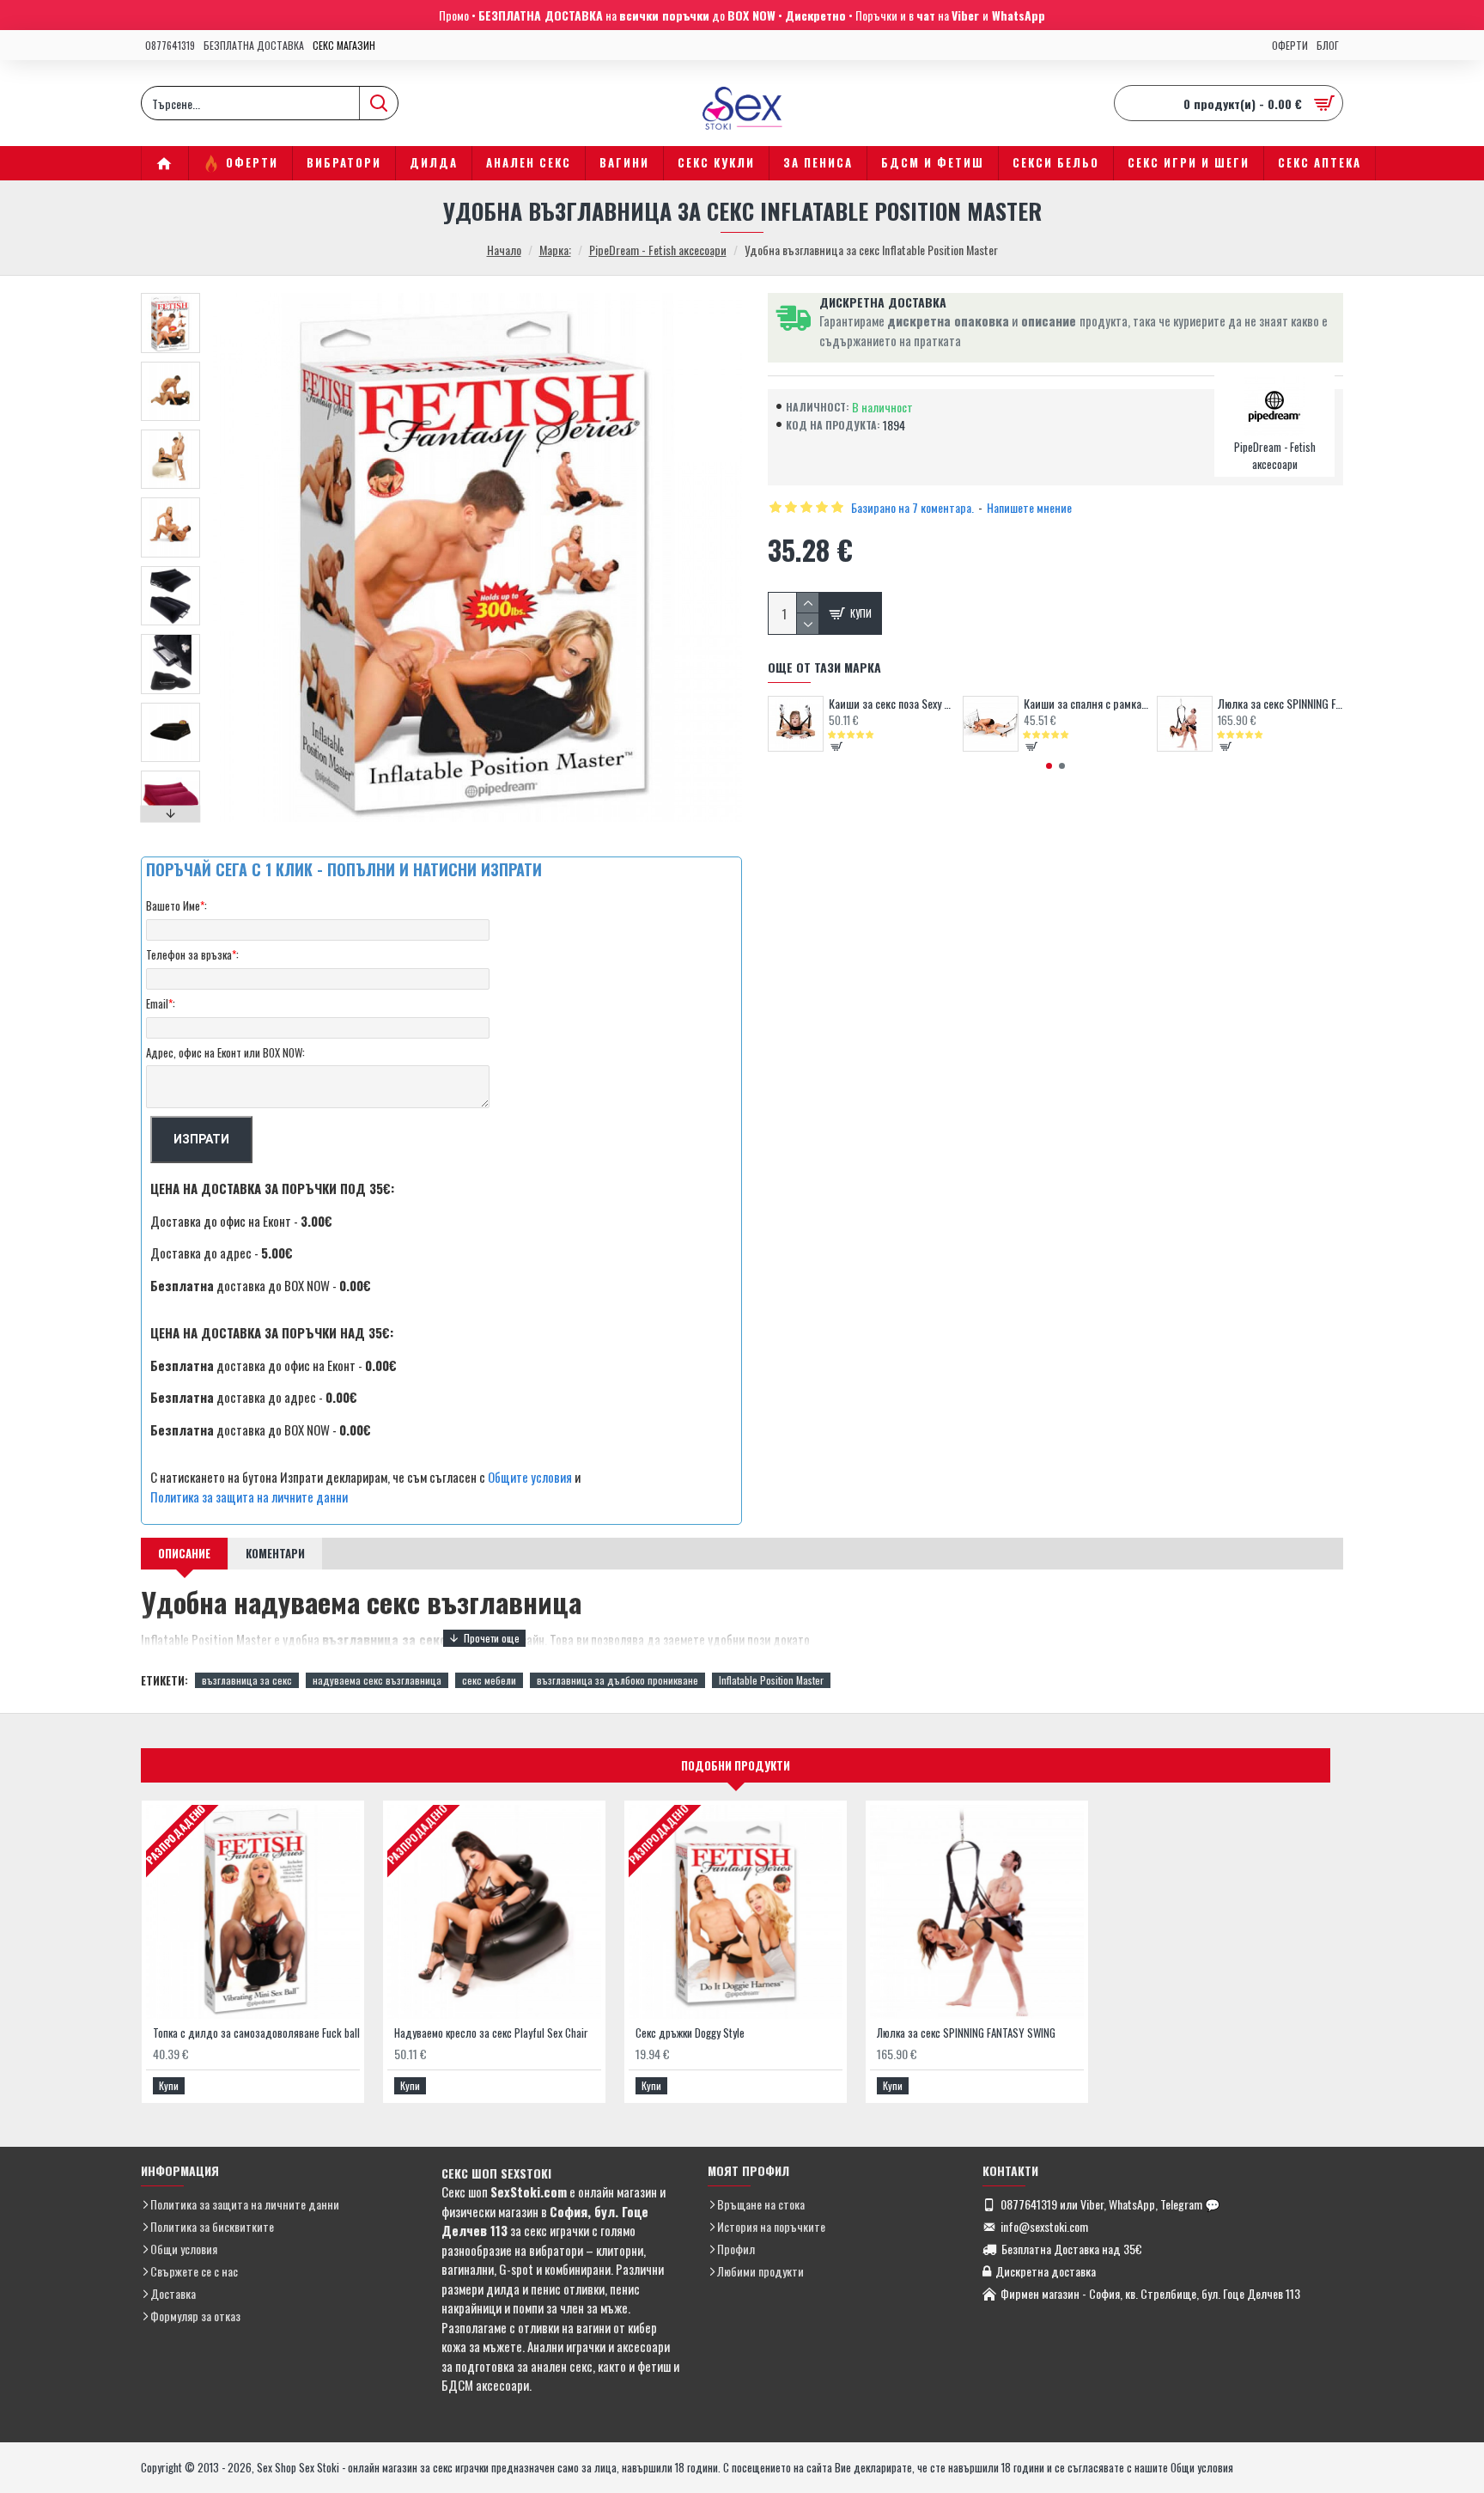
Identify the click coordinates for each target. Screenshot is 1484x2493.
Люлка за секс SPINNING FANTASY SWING (1280, 704)
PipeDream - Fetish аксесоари (658, 250)
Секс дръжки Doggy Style (690, 2033)
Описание (184, 1553)
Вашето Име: (176, 905)
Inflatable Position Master (771, 1680)
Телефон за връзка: (192, 954)
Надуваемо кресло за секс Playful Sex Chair (491, 2033)
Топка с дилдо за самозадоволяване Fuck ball (256, 2033)
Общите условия (530, 1477)
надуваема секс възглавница (377, 1680)
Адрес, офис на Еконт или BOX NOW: (225, 1052)
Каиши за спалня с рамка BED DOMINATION (1086, 704)
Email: (161, 1003)
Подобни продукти (736, 1765)
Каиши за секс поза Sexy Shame (891, 704)
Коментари (275, 1553)
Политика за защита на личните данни (249, 1496)
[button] (171, 297)
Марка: (555, 250)
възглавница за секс (247, 1680)
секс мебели (489, 1680)
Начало (504, 250)
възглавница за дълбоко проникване (617, 1680)
